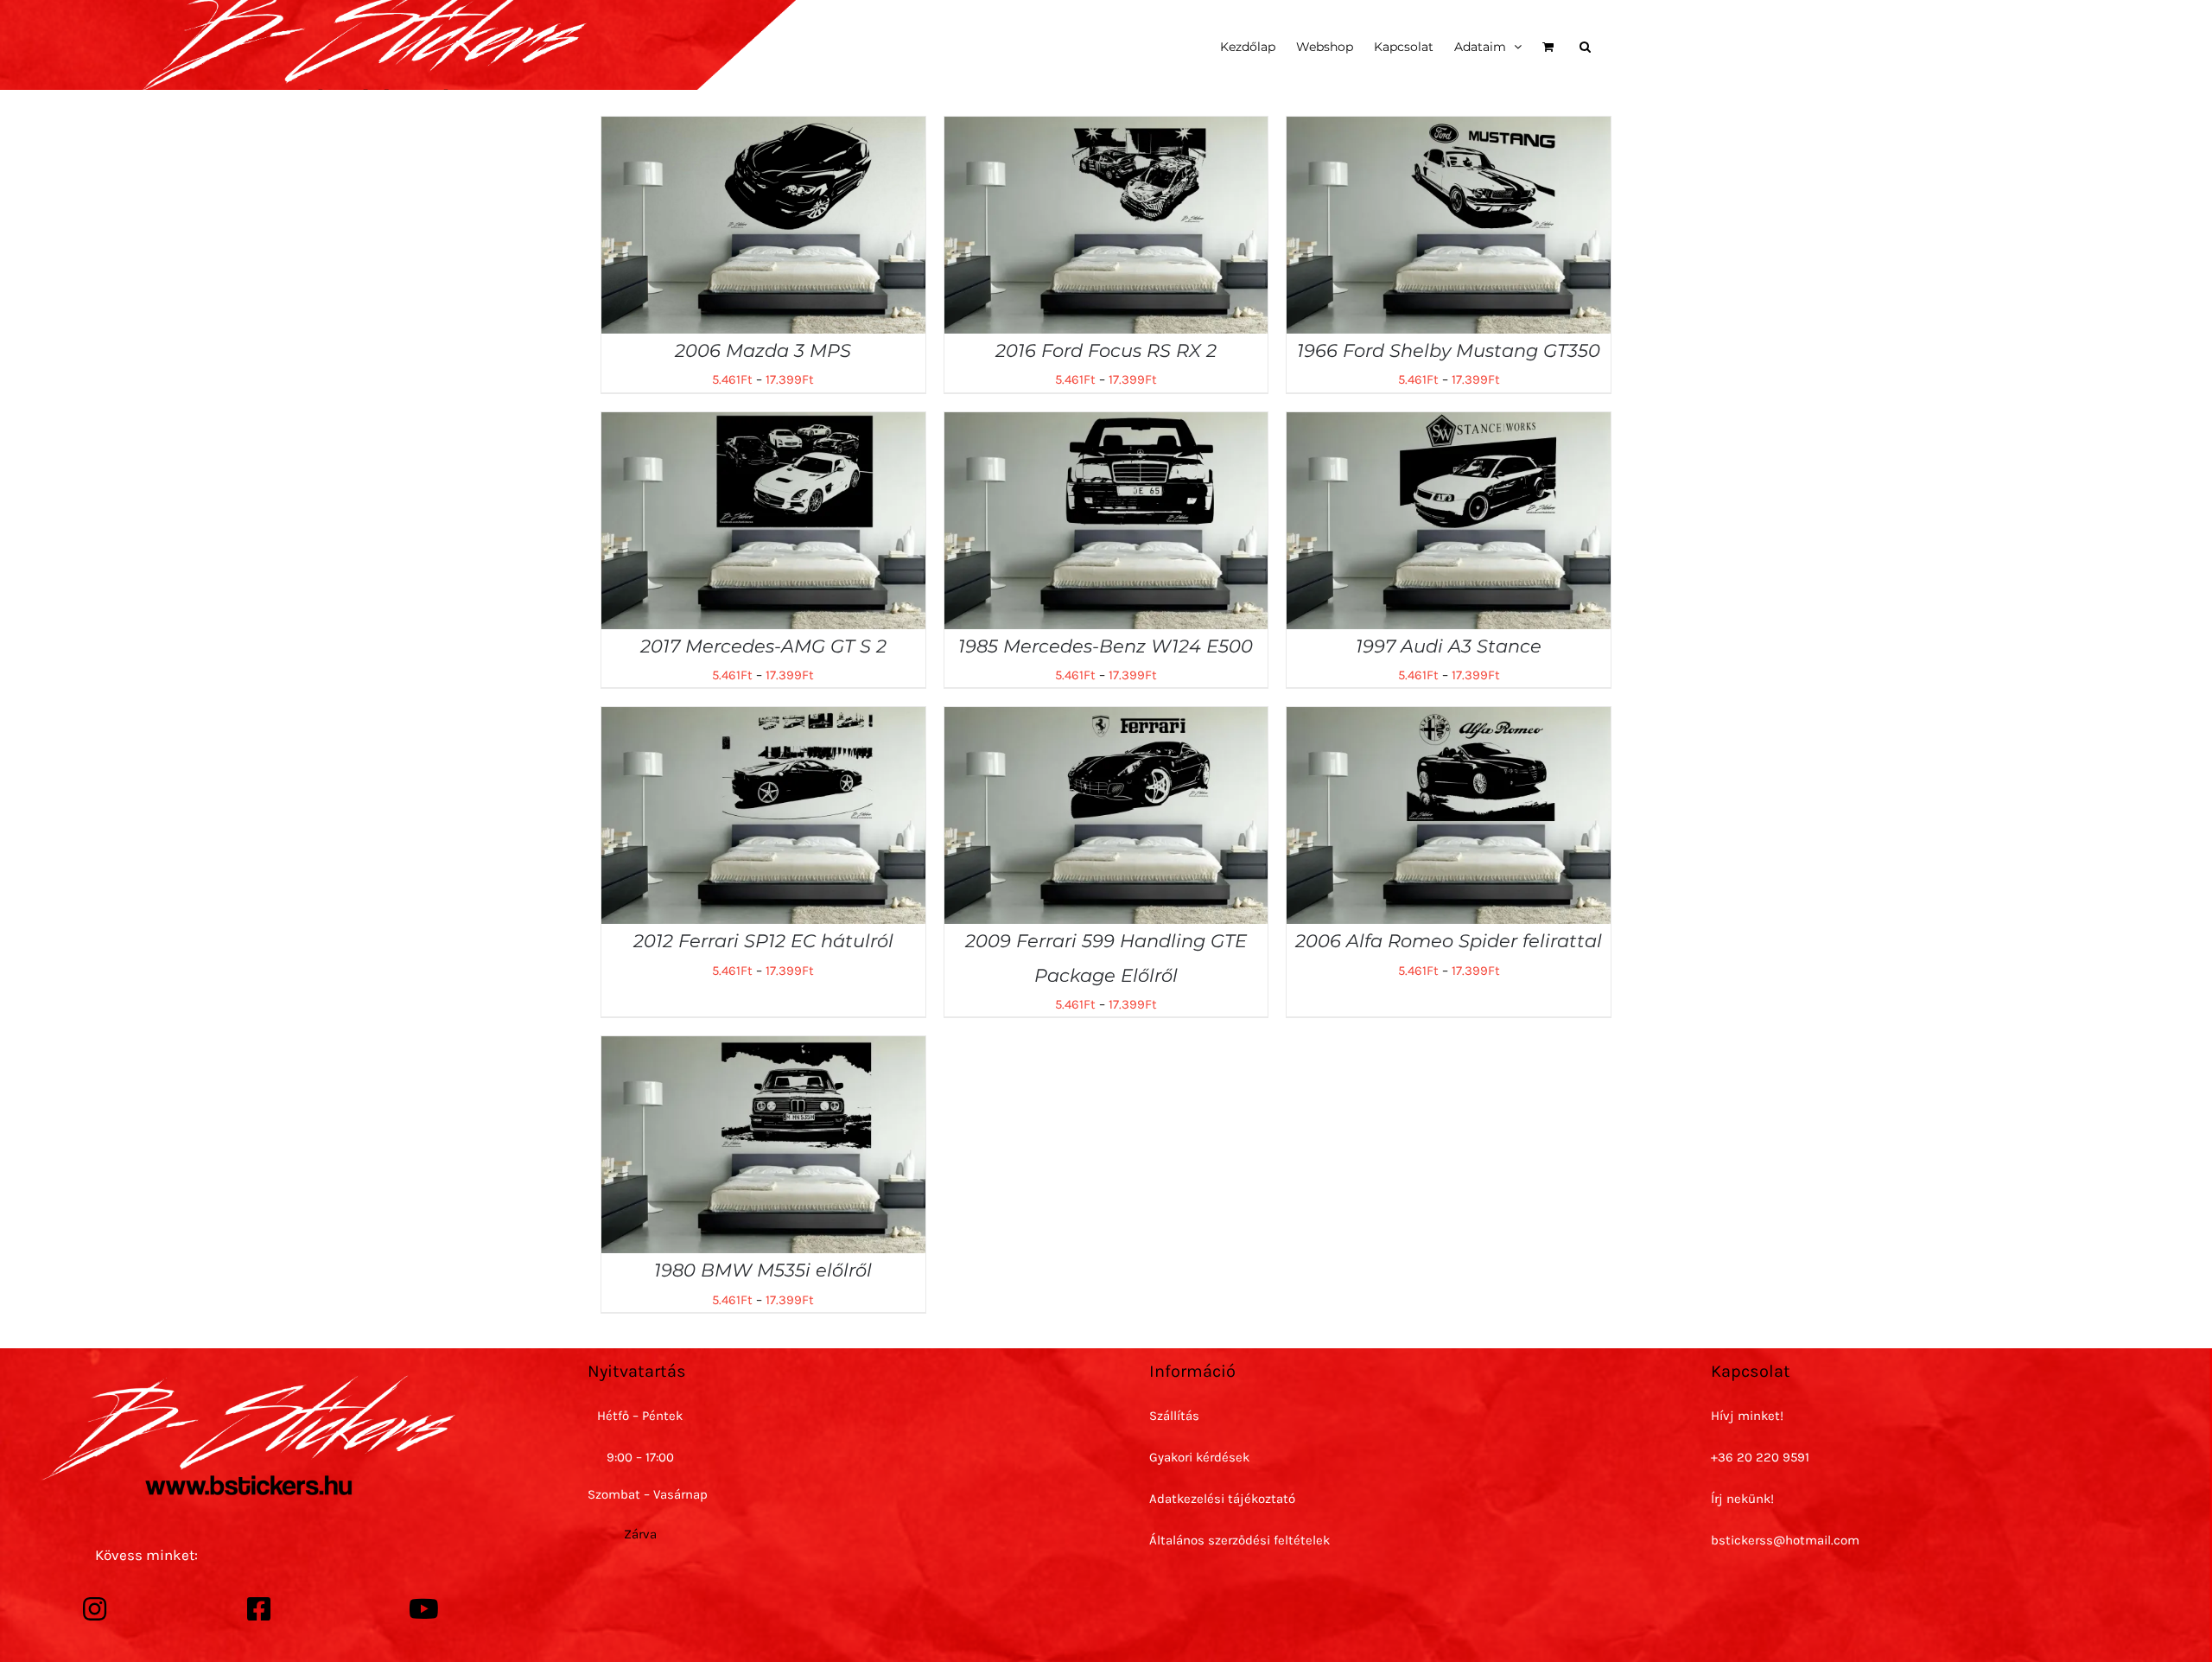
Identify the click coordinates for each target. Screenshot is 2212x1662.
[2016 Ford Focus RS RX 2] (1106, 129)
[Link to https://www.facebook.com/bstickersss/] (259, 1609)
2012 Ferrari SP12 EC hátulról (763, 941)
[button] (1585, 45)
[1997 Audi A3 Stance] (1449, 424)
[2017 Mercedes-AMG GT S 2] (763, 424)
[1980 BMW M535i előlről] (763, 1048)
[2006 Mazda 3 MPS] (763, 129)
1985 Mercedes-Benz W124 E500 (1106, 646)
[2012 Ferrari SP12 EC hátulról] (763, 719)
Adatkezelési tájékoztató (1222, 1499)
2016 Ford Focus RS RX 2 (1106, 350)
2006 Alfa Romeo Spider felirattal (1449, 941)
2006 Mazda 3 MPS (763, 350)
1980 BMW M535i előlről (763, 1270)
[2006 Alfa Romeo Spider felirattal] (1449, 719)
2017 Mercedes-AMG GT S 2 (763, 646)
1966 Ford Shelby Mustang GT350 (1449, 350)
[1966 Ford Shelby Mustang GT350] (1449, 129)
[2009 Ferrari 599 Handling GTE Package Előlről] (1106, 719)
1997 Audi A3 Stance (1449, 646)
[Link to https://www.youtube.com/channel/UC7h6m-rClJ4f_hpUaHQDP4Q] (424, 1609)
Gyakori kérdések (1199, 1457)
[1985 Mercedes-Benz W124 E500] (1106, 424)
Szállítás (1174, 1416)
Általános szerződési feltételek (1239, 1540)
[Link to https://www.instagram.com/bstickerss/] (95, 1609)
